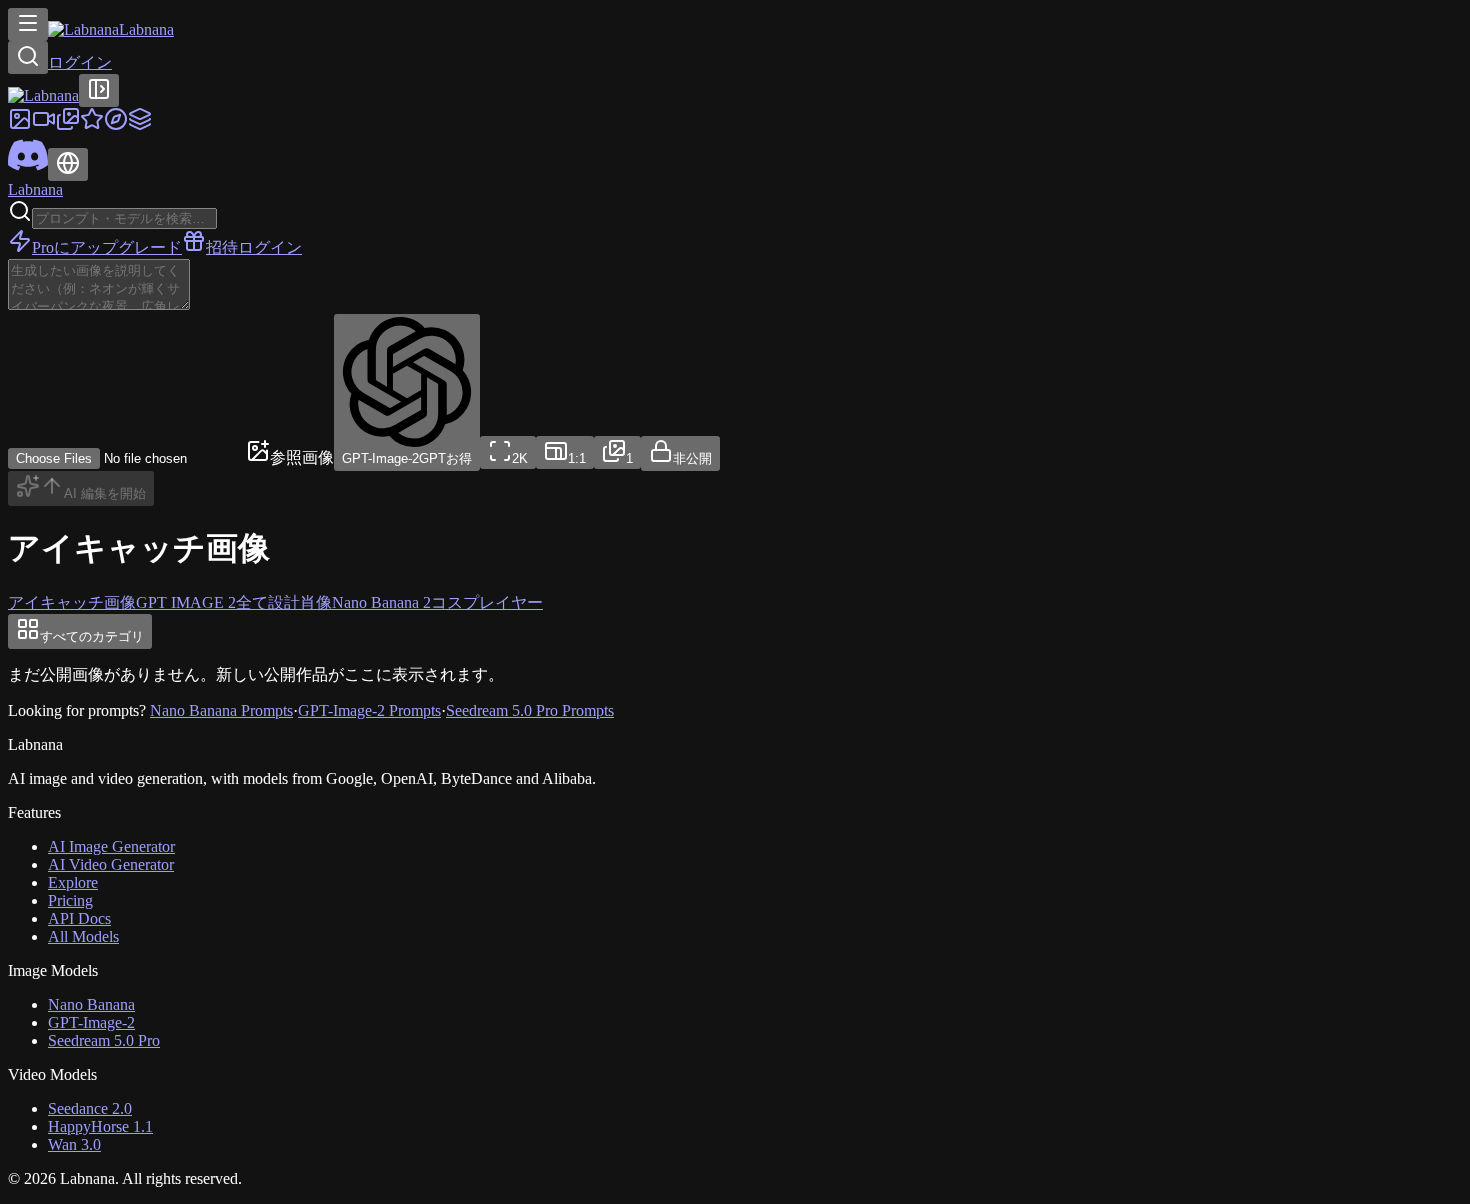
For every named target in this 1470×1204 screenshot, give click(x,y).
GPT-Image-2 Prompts (369, 710)
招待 (222, 247)
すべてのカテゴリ (92, 636)
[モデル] (140, 125)
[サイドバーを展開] (99, 90)
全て (252, 602)
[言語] (68, 164)
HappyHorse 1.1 (100, 1126)
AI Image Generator (111, 846)
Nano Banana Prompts (221, 710)
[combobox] (508, 452)
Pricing (70, 900)
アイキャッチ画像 (72, 602)
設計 (284, 602)
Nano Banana (91, 1004)
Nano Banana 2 (381, 602)
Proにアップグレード (107, 247)
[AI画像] (20, 125)
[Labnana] (43, 95)
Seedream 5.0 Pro (104, 1040)
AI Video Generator (111, 864)
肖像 (316, 602)
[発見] (116, 125)
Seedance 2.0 (90, 1108)
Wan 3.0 (74, 1144)
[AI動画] (44, 125)
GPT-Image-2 (91, 1022)
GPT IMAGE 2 (186, 602)
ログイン (80, 62)
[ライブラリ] (68, 125)
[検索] (28, 57)
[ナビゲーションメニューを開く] (28, 24)
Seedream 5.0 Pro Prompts (530, 710)
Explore (73, 882)
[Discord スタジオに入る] (28, 169)
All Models (83, 936)
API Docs (79, 918)
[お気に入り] (92, 125)
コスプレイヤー (487, 602)
